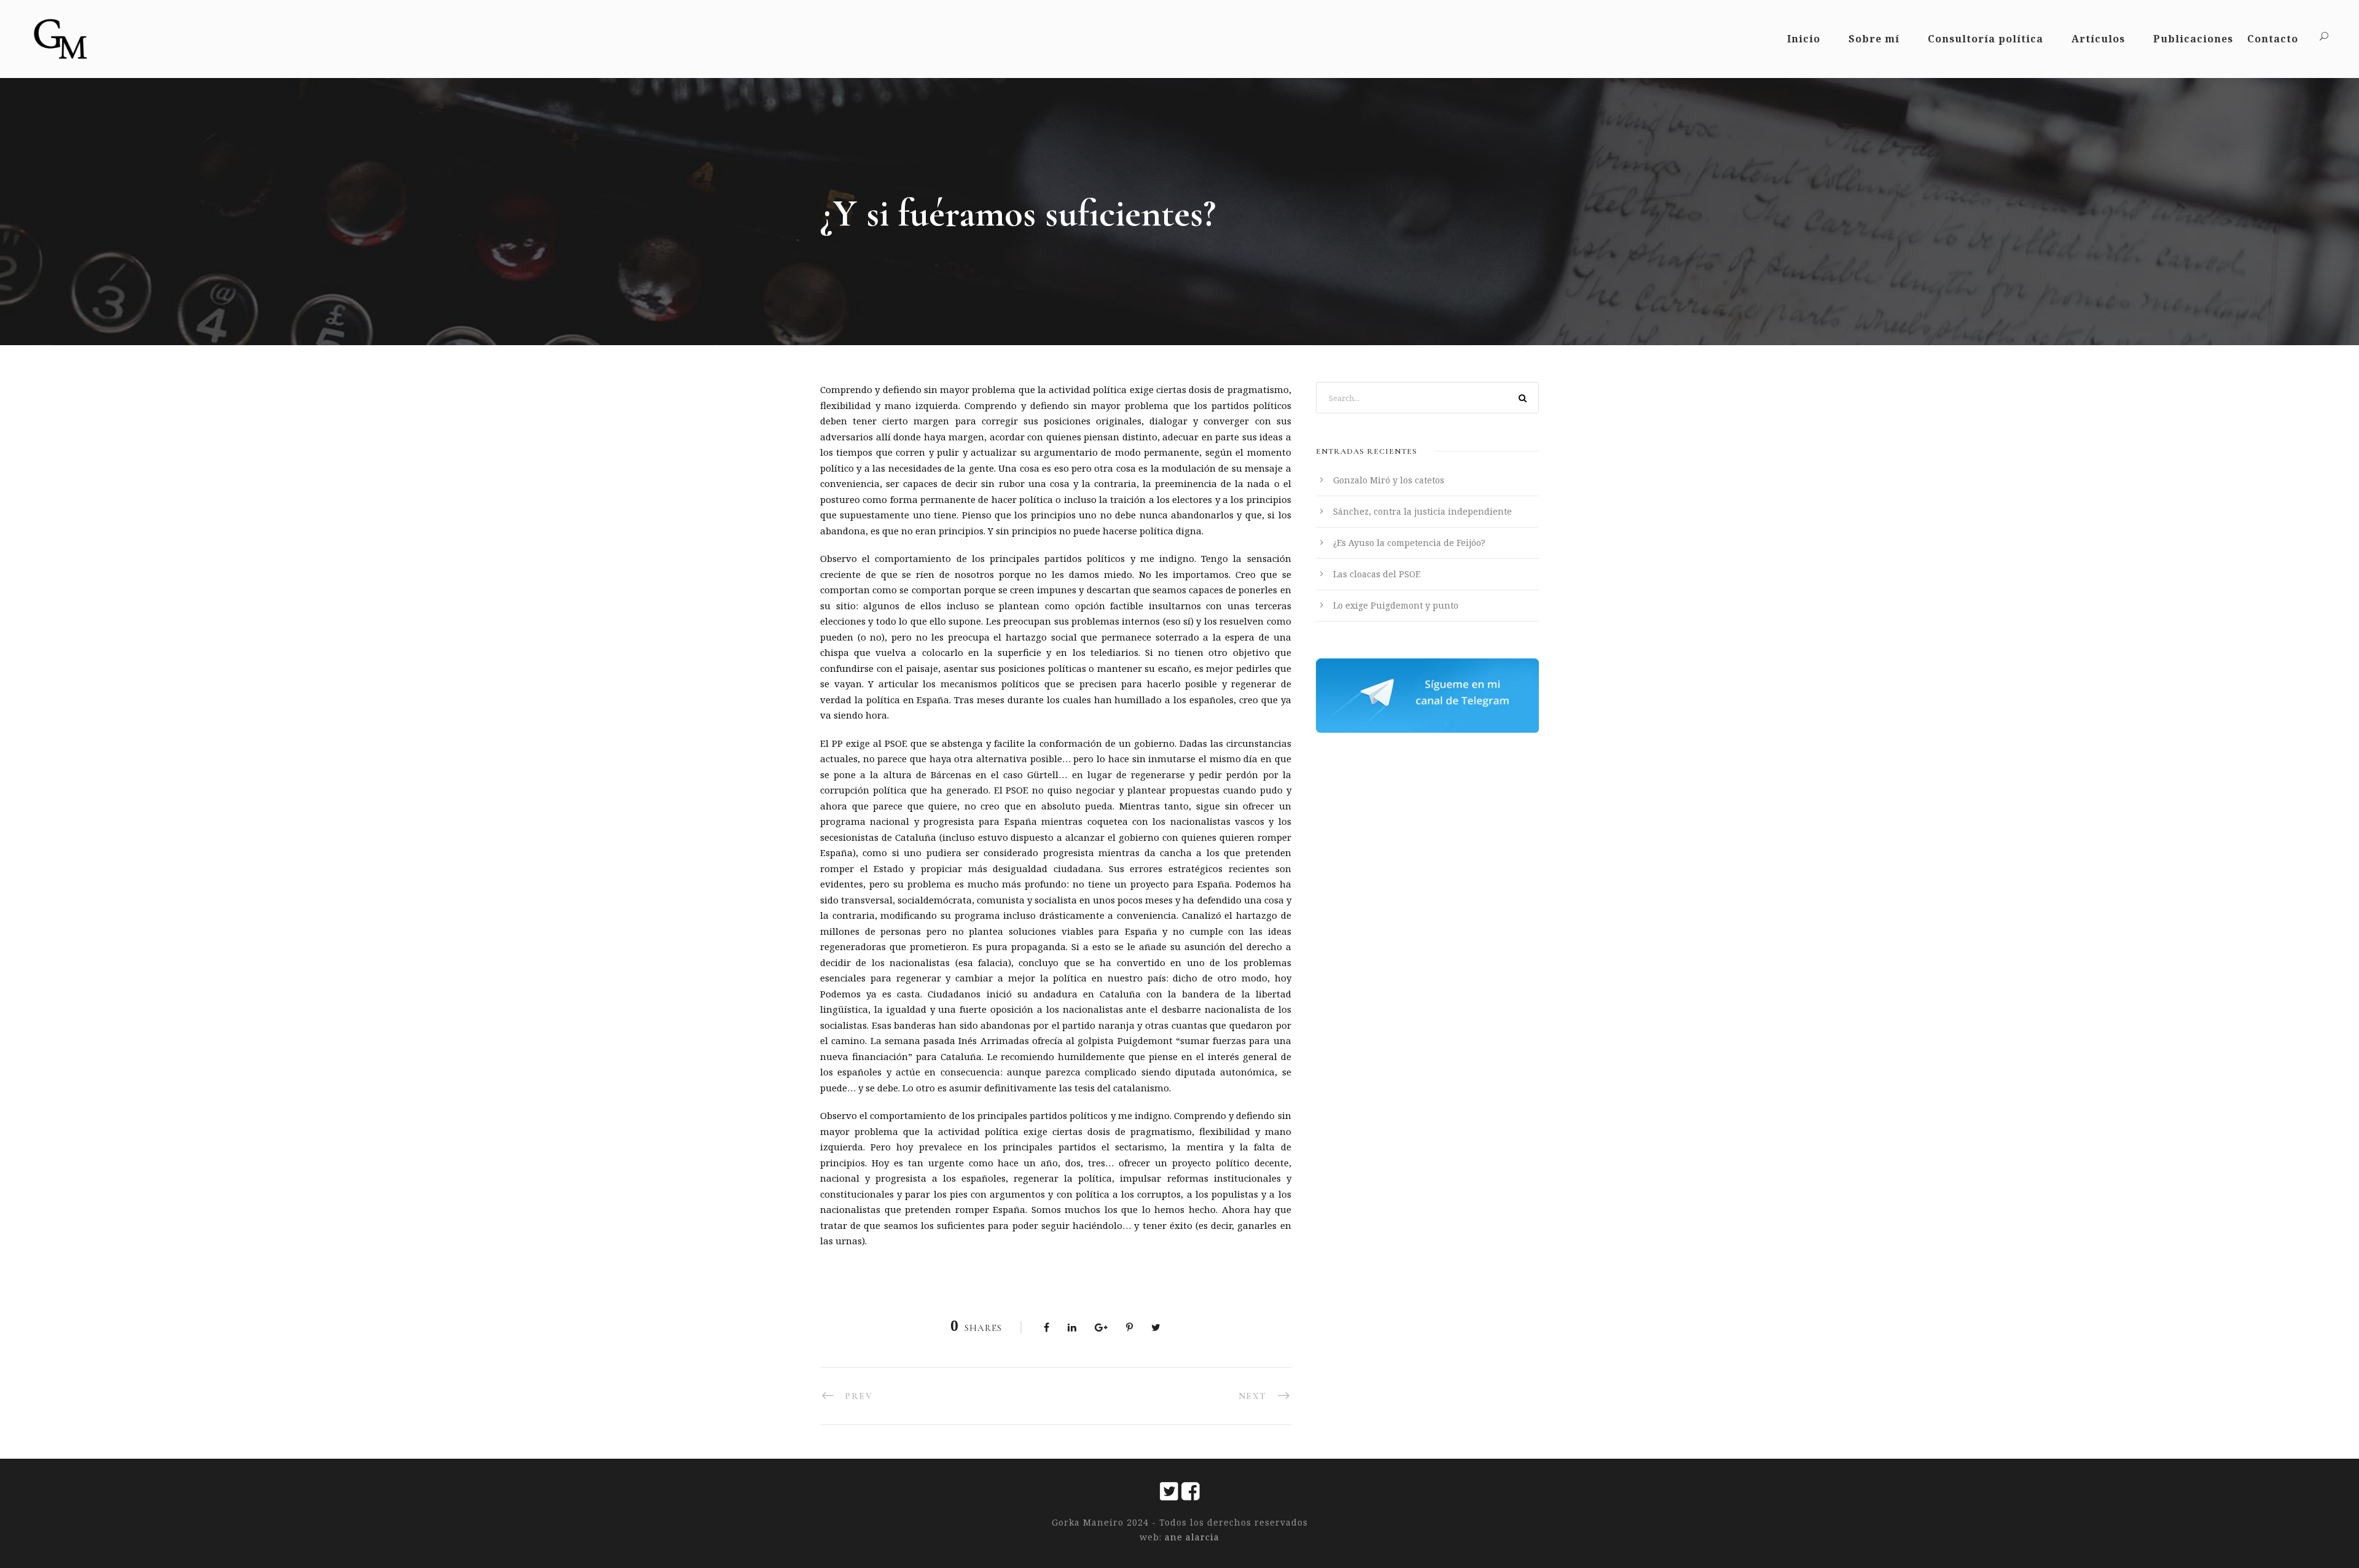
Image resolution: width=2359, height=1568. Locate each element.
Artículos (2098, 39)
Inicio (1804, 39)
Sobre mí (1874, 39)
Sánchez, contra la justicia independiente (1422, 511)
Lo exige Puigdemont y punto (1396, 605)
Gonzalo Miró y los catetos (1389, 480)
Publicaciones (2193, 39)
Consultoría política (1985, 39)
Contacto (2273, 39)
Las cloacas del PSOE (1377, 574)
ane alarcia (1191, 1537)
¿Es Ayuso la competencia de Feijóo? (1409, 543)
